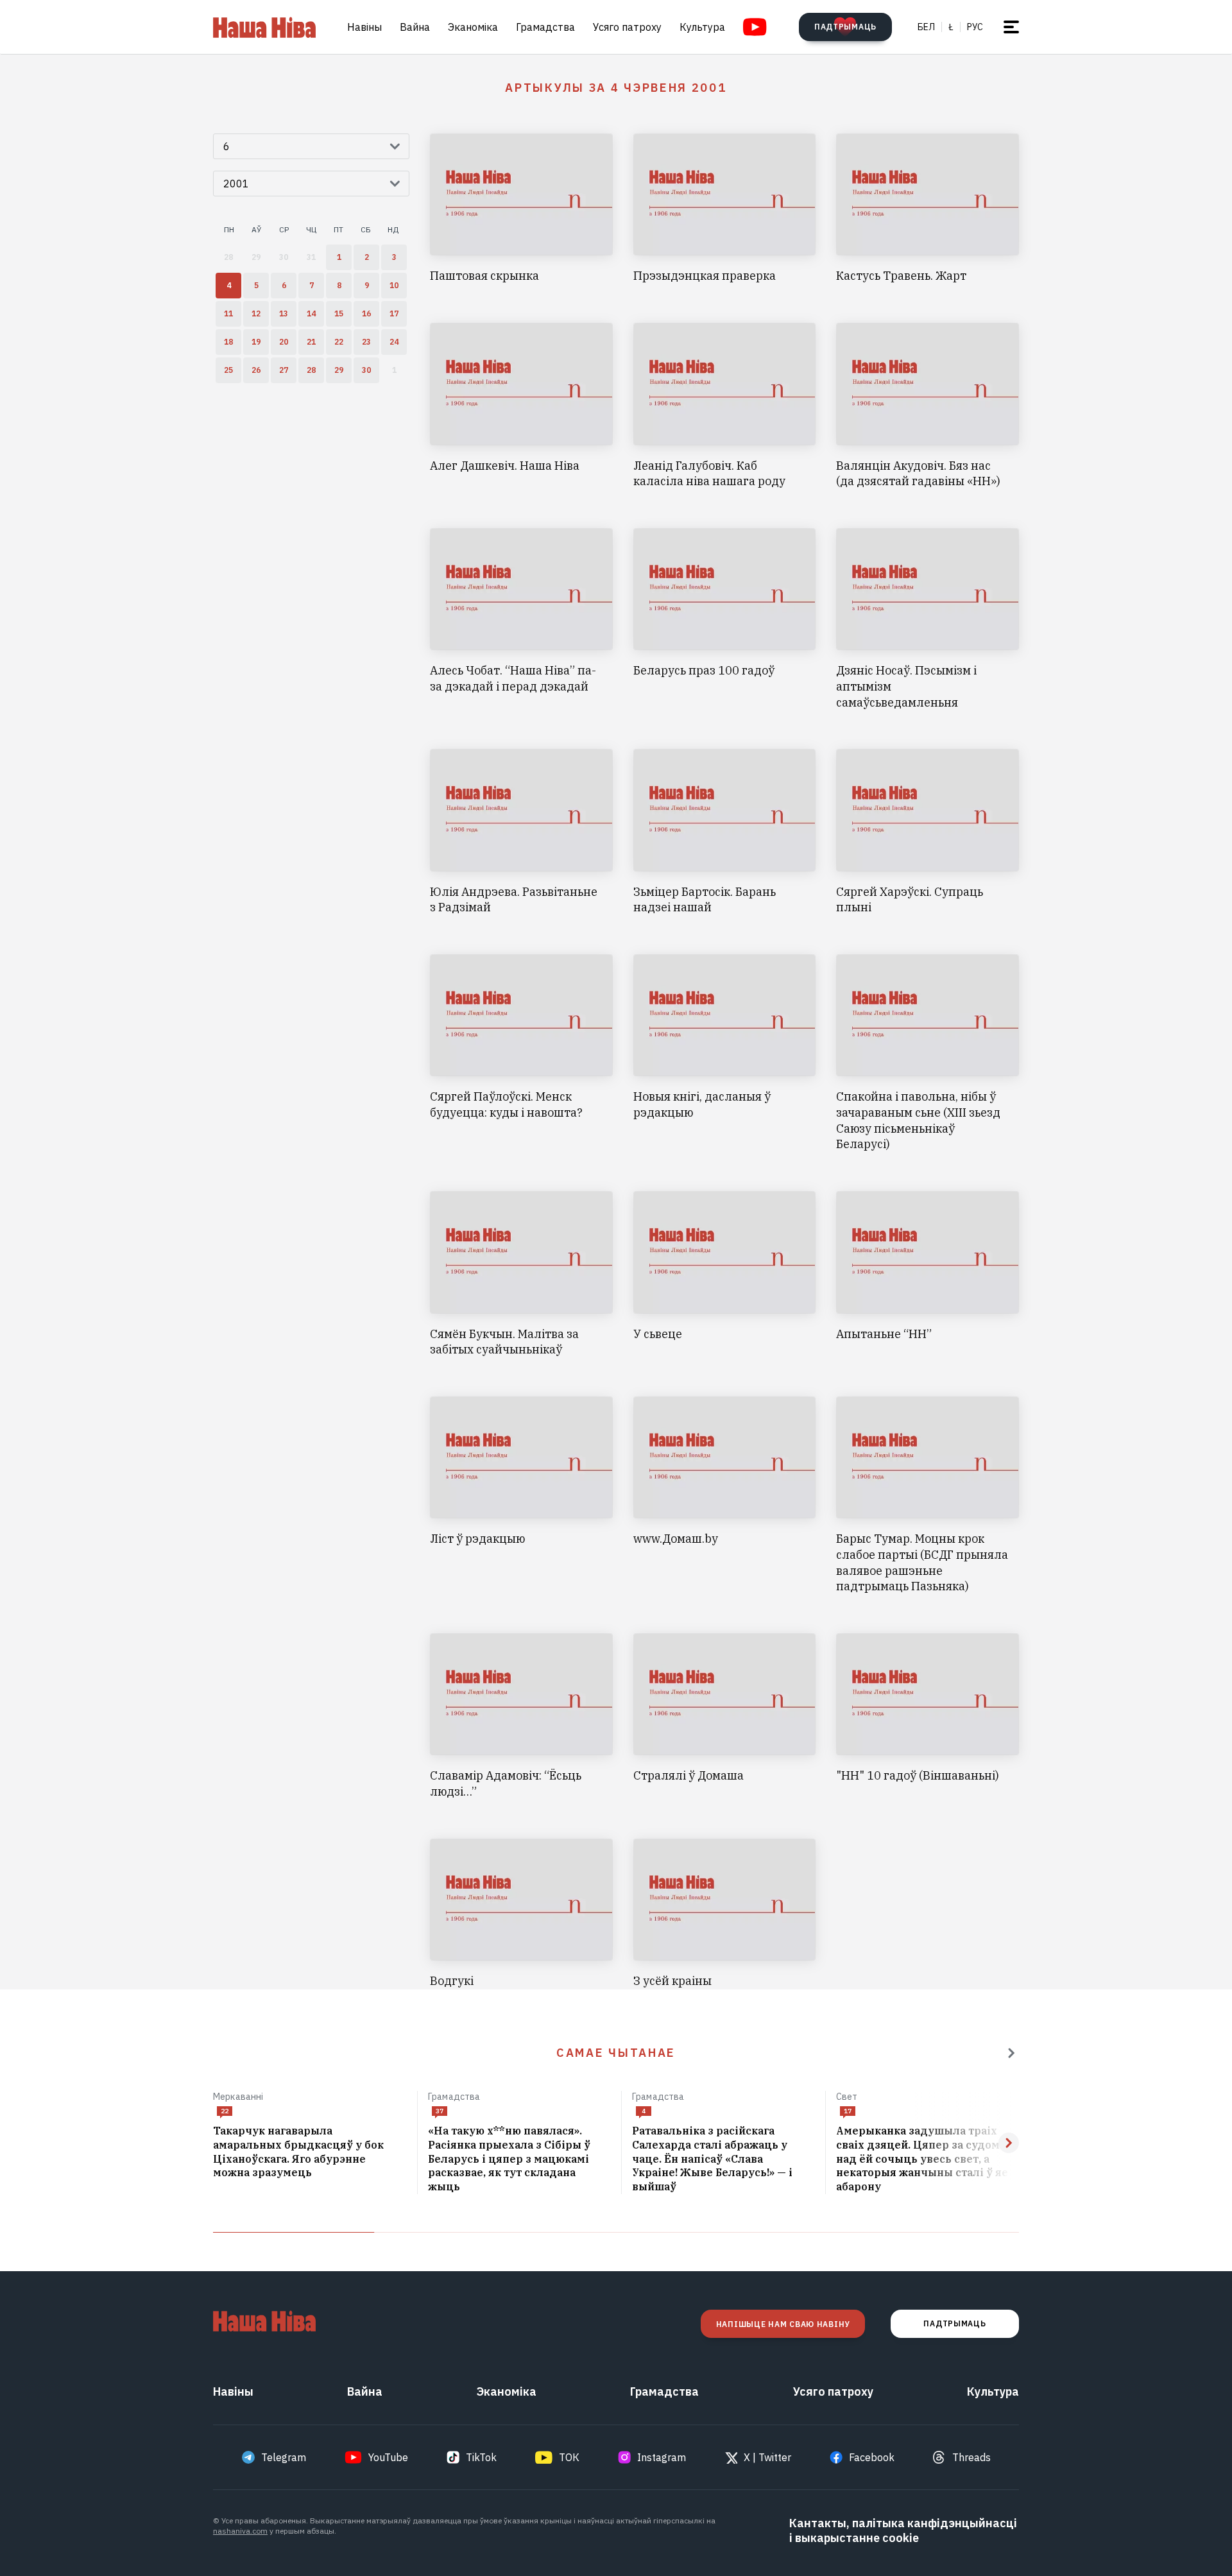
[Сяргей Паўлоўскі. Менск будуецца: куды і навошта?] (521, 1053)
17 (848, 2111)
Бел (926, 27)
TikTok (481, 2457)
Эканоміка (473, 27)
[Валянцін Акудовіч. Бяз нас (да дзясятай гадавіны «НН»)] (928, 406)
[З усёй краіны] (725, 1914)
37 (440, 2111)
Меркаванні (238, 2097)
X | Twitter (767, 2457)
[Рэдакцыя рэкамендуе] (1011, 2053)
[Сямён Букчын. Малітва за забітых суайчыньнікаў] (521, 1275)
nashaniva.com (240, 2531)
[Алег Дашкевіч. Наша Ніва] (521, 406)
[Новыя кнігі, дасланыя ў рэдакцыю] (725, 1053)
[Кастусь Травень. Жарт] (928, 209)
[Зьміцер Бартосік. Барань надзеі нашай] (725, 832)
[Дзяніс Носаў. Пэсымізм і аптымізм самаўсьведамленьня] (928, 619)
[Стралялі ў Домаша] (725, 1717)
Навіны (364, 27)
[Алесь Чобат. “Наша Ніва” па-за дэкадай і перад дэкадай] (521, 619)
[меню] (1011, 27)
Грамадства (545, 27)
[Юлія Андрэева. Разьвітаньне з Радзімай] (521, 832)
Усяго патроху (627, 27)
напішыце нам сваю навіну (783, 2324)
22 (225, 2111)
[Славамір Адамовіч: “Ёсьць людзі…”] (521, 1717)
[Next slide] (1009, 2143)
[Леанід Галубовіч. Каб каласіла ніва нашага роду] (725, 406)
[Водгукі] (521, 1914)
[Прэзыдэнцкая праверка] (725, 209)
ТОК (569, 2457)
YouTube (388, 2457)
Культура (702, 27)
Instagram (662, 2457)
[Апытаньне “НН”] (928, 1275)
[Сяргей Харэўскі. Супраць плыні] (928, 832)
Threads (971, 2457)
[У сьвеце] (725, 1275)
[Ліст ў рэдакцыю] (521, 1496)
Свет (847, 2097)
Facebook (872, 2457)
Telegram (284, 2457)
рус (975, 27)
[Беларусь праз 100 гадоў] (725, 619)
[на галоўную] (264, 27)
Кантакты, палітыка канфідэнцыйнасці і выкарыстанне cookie (903, 2530)
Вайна (415, 27)
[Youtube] (755, 27)
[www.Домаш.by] (725, 1496)
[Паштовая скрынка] (521, 209)
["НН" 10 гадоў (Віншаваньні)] (928, 1717)
